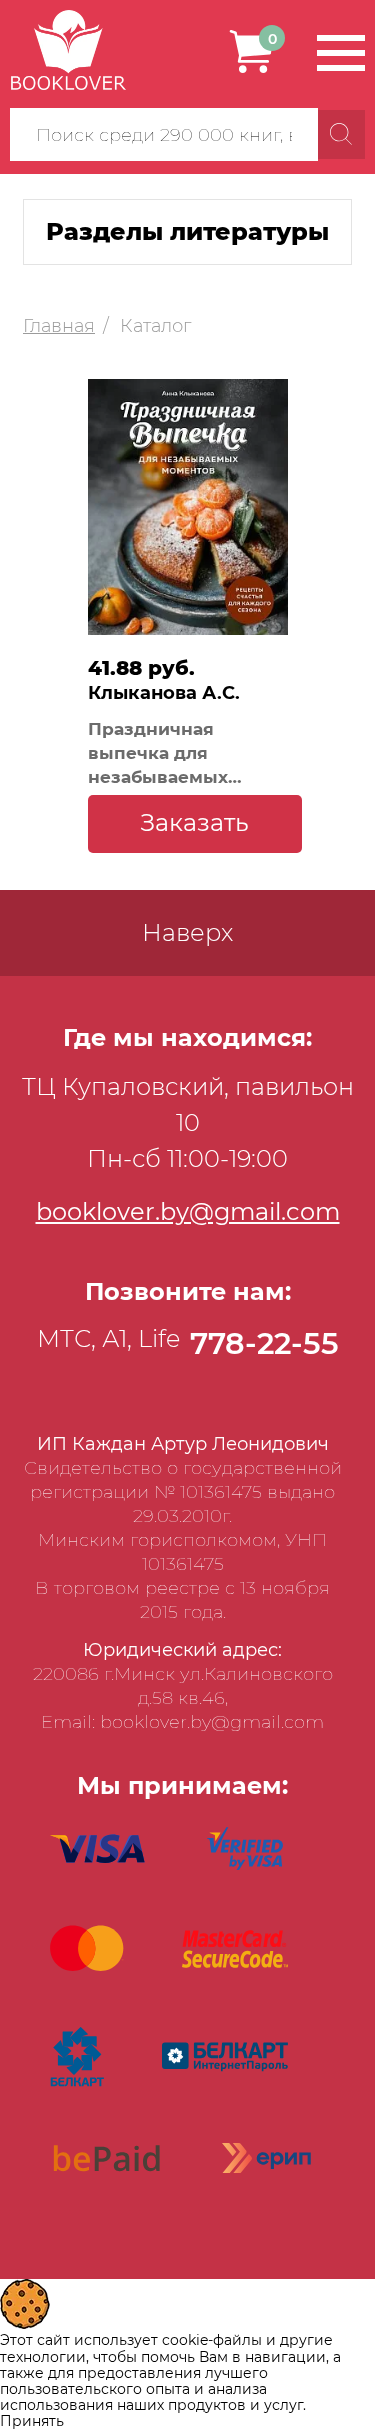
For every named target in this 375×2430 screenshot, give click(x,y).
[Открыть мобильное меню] (341, 53)
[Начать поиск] (341, 134)
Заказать (194, 822)
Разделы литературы (187, 231)
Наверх (187, 932)
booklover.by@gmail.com (188, 1211)
